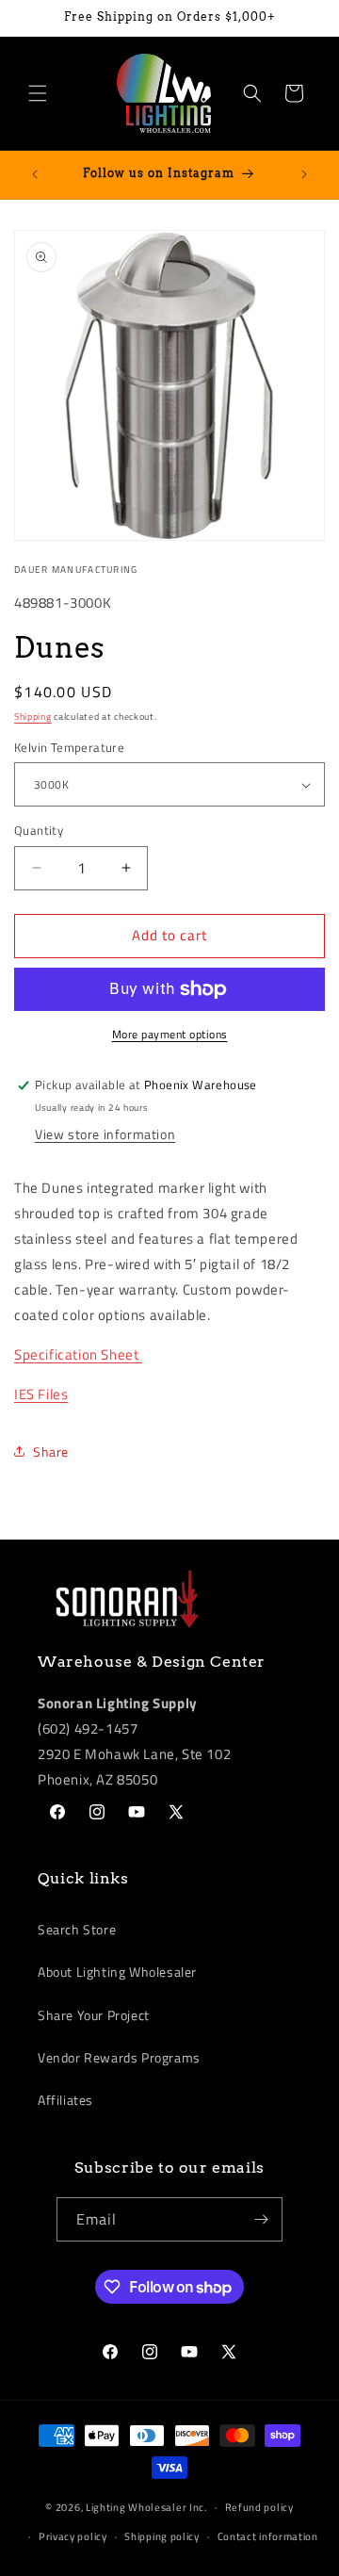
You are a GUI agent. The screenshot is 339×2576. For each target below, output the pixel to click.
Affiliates (65, 2100)
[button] (38, 93)
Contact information (268, 2536)
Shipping (33, 717)
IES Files (41, 1394)
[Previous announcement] (35, 174)
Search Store (77, 1929)
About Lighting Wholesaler (117, 1972)
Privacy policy (73, 2536)
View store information (105, 1134)
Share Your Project (94, 2015)
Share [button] (51, 1451)
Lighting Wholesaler (136, 2507)
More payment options (170, 1035)
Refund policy (259, 2507)
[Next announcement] (304, 174)
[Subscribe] (261, 2219)
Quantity (39, 831)
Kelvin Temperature (69, 748)
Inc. (198, 2507)
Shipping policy (162, 2536)
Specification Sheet (78, 1354)
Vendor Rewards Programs (119, 2057)
